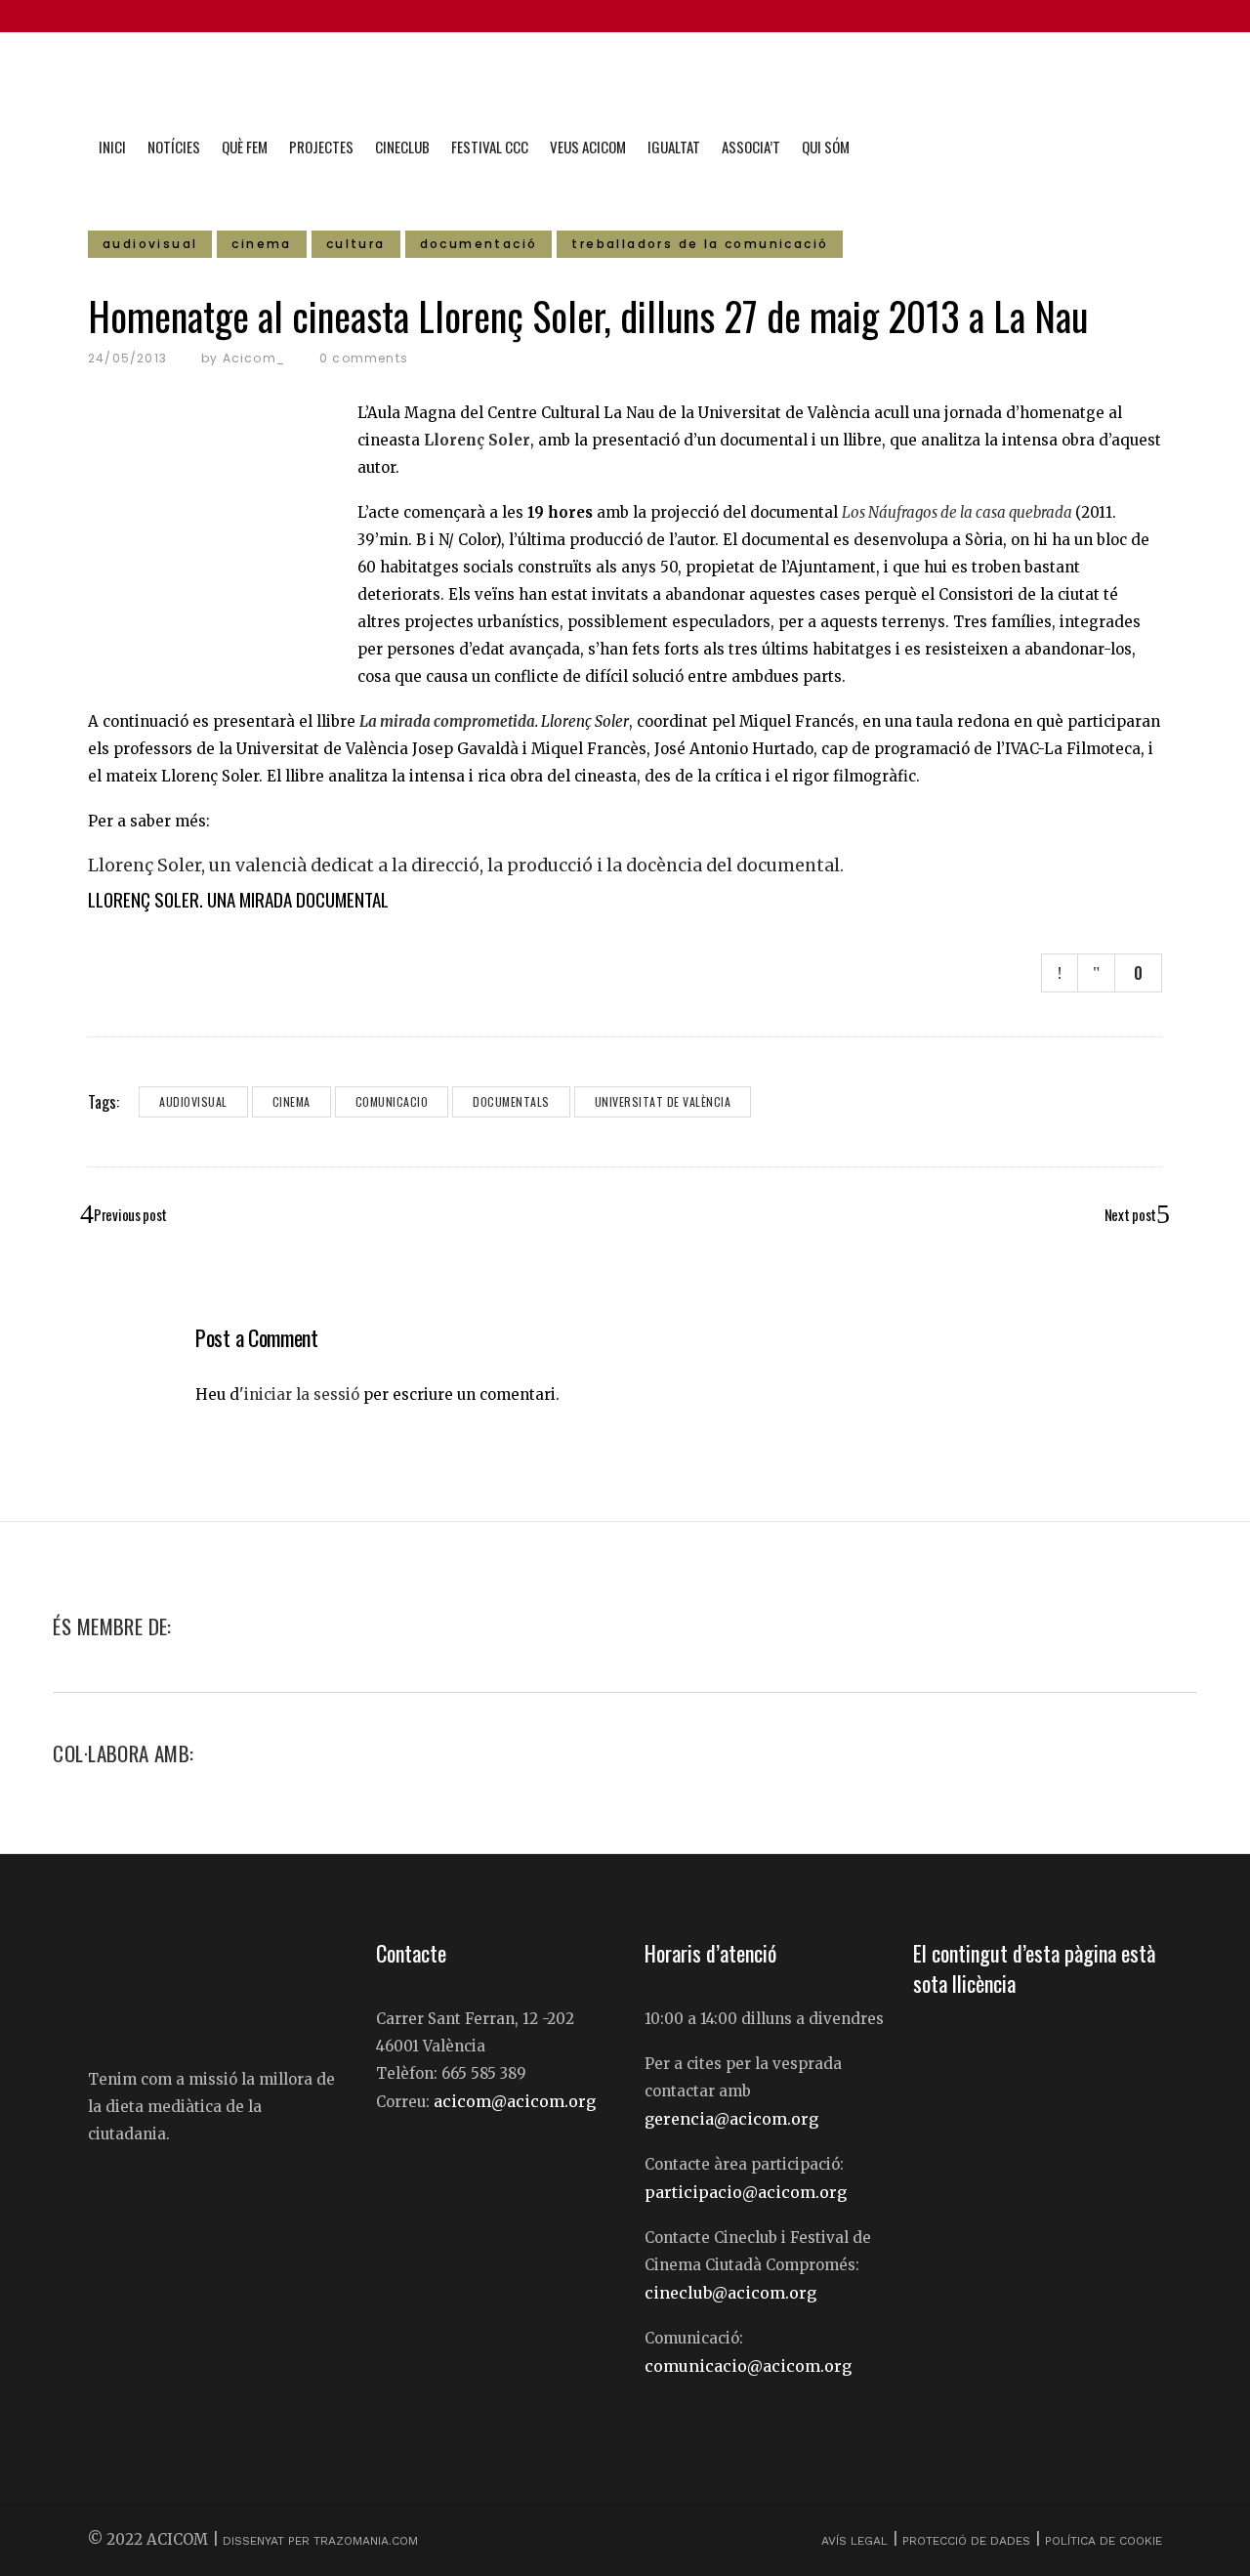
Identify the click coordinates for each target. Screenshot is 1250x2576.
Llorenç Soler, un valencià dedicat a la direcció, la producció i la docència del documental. (466, 866)
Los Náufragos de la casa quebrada (957, 512)
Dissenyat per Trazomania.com (320, 2541)
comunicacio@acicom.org (748, 2366)
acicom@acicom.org (515, 2101)
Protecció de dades (966, 2541)
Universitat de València (663, 1101)
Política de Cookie (1104, 2541)
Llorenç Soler (477, 440)
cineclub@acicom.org (730, 2293)
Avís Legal (856, 2541)
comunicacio (392, 1101)
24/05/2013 (127, 358)
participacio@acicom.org (746, 2192)
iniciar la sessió (302, 1394)
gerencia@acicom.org (731, 2119)
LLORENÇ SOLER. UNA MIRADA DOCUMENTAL (238, 899)
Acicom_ (254, 358)
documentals (511, 1101)
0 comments (364, 358)
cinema (292, 1101)
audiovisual (193, 1101)
